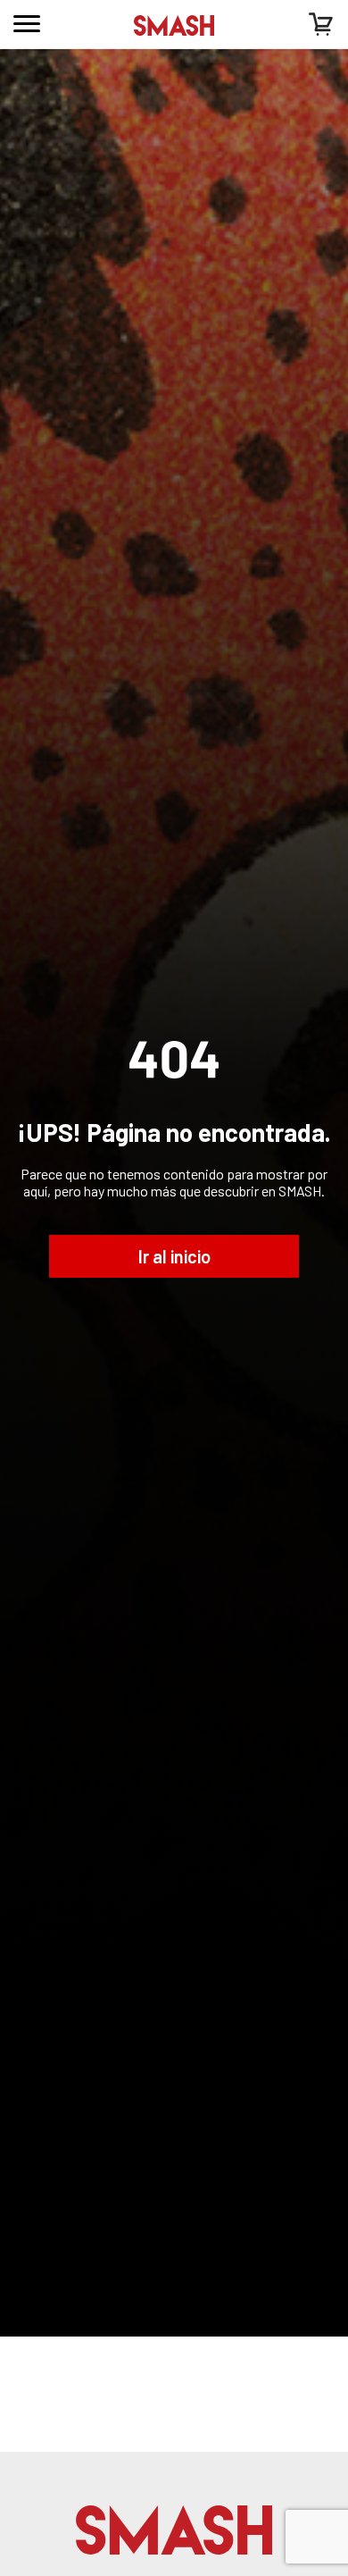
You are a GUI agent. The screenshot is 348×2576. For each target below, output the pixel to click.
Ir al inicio (174, 1256)
